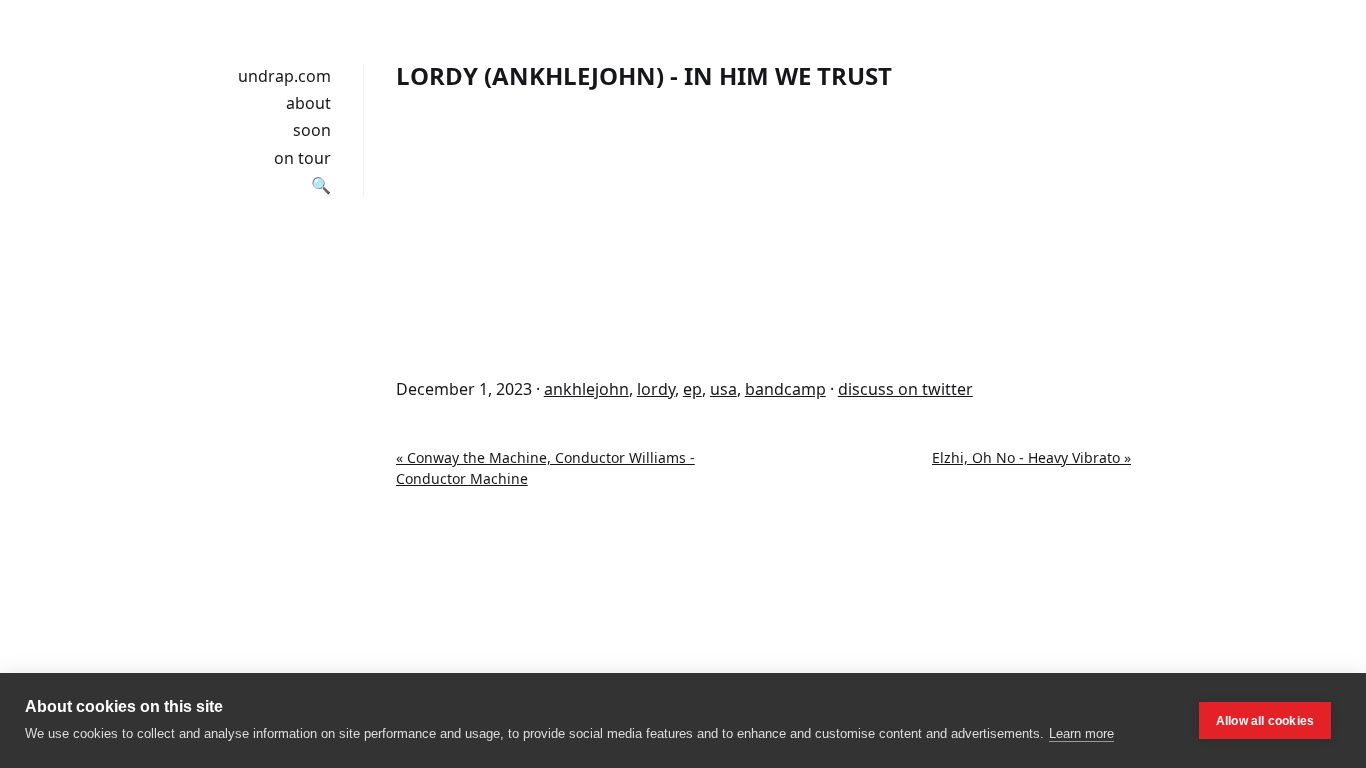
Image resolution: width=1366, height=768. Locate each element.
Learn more (1081, 733)
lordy (656, 389)
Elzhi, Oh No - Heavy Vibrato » (1031, 457)
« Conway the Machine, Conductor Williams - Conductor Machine (545, 468)
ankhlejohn (586, 389)
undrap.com (284, 76)
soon (312, 130)
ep (692, 389)
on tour (302, 158)
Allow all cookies (1265, 721)
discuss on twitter (905, 389)
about (308, 103)
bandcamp (785, 389)
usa (723, 389)
